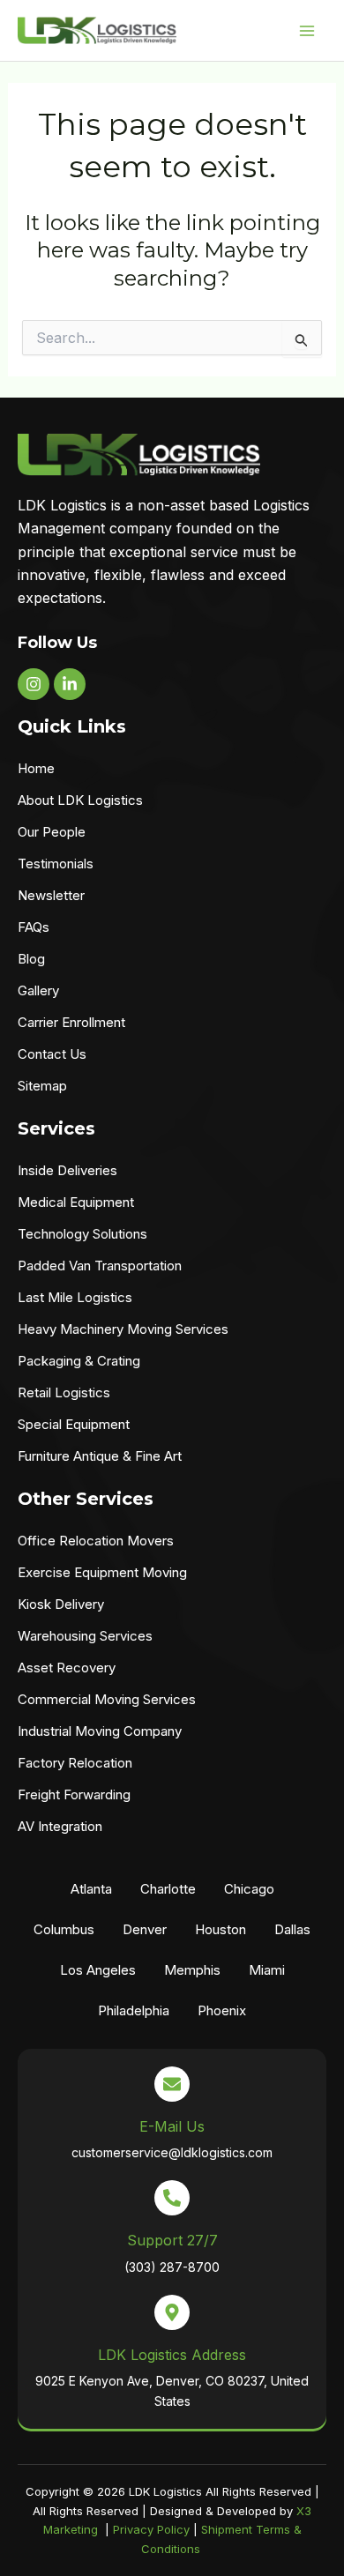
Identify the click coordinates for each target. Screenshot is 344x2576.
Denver (145, 1929)
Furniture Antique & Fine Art (100, 1456)
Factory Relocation (75, 1763)
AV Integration (60, 1826)
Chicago (249, 1889)
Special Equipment (74, 1424)
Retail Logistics (64, 1392)
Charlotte (168, 1889)
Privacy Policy (151, 2529)
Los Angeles (98, 1970)
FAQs (34, 927)
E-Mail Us (172, 2126)
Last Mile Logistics (75, 1297)
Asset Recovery (67, 1668)
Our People (52, 832)
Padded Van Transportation (100, 1266)
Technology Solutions (82, 1234)
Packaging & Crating (79, 1361)
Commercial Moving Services (107, 1699)
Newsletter (51, 895)
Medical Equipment (76, 1202)
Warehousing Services (85, 1636)
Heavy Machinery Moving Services (123, 1329)
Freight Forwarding (74, 1794)
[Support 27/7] (172, 2198)
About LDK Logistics (80, 800)
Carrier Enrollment (71, 1022)
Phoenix (222, 2010)
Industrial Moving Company (100, 1731)
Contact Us (52, 1054)
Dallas (292, 1929)
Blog (31, 959)
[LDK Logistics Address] (172, 2312)
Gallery (38, 990)
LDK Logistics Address (172, 2355)
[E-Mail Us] (172, 2084)
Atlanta (91, 1889)
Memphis (192, 1970)
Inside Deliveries (67, 1170)
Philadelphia (134, 2010)
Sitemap (42, 1086)
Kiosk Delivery (61, 1604)
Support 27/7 (172, 2240)
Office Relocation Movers (96, 1541)
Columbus (64, 1929)
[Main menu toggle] (307, 31)
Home (36, 768)
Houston (221, 1929)
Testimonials (56, 864)
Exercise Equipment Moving (102, 1572)
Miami (267, 1970)
